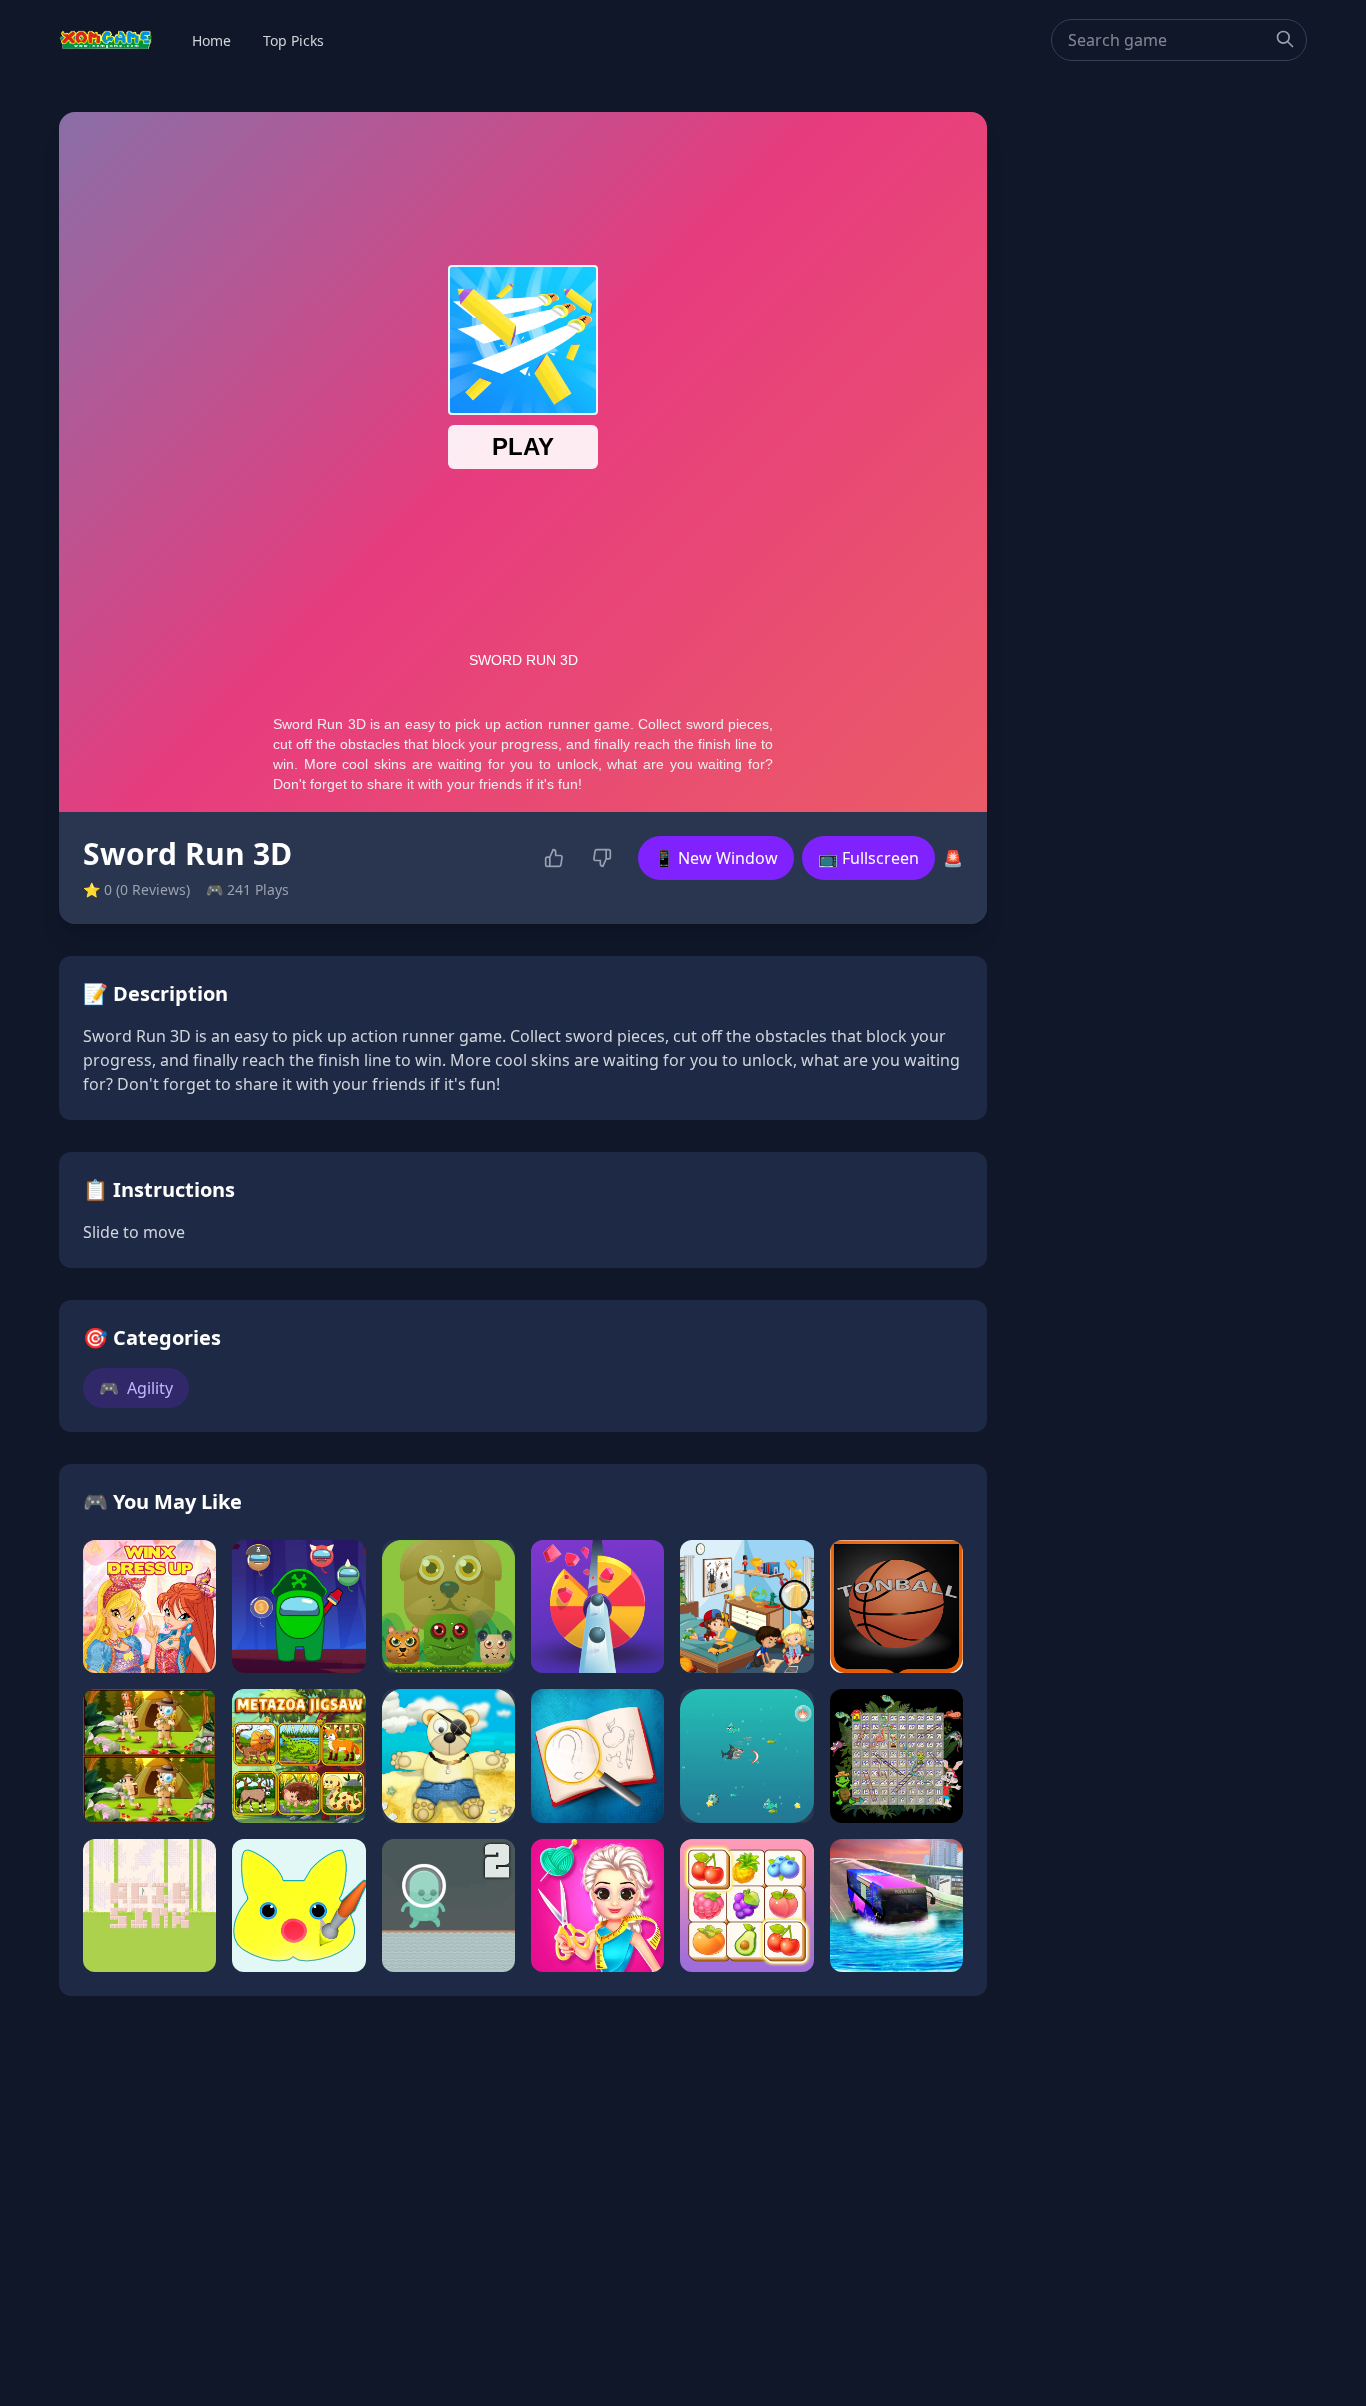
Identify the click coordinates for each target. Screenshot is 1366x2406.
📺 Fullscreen (868, 858)
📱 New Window (716, 858)
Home (211, 40)
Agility (136, 1388)
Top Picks (293, 40)
